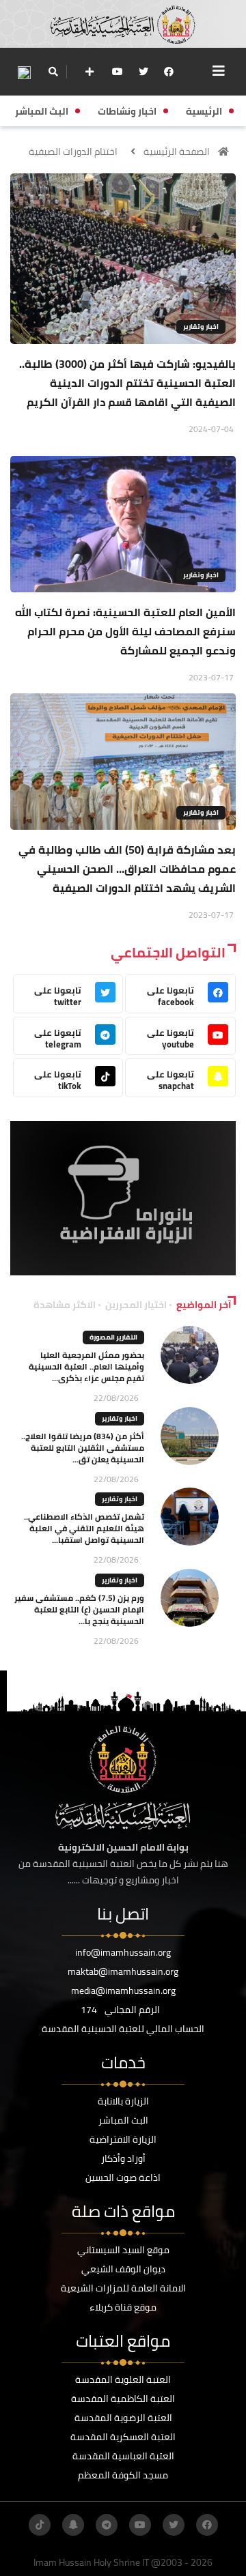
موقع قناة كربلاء (123, 2307)
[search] (53, 72)
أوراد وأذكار (123, 2158)
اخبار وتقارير (201, 327)
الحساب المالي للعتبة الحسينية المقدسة (123, 2029)
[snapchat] (73, 2525)
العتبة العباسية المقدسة (123, 2456)
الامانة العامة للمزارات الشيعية (123, 2288)
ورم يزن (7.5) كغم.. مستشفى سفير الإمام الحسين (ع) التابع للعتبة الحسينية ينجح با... (79, 1609)
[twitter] (143, 72)
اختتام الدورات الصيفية (73, 151)
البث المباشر (123, 2120)
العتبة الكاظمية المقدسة (123, 2399)
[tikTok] (40, 2525)
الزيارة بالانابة (123, 2101)
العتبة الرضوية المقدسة (123, 2418)
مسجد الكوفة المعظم (123, 2475)
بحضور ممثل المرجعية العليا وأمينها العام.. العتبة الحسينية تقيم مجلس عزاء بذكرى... (86, 1366)
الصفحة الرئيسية (177, 151)
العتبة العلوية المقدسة (123, 2379)
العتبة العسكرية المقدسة (123, 2437)
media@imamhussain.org (123, 1991)
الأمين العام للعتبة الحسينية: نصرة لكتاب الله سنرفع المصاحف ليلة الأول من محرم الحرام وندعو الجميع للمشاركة (125, 631)
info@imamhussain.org (123, 1952)
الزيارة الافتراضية (123, 2139)
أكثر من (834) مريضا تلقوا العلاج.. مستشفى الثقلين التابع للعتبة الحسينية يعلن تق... (83, 1448)
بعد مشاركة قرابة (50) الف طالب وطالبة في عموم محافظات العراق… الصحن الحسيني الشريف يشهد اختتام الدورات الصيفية (127, 869)
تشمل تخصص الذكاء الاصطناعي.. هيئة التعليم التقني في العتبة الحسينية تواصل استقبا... (84, 1528)
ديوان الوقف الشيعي (123, 2269)
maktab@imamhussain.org (123, 1971)
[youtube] (118, 72)
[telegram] (107, 2525)
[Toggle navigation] (219, 71)
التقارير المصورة (113, 1337)
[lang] (24, 72)
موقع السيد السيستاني (123, 2250)
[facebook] (169, 72)
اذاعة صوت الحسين (123, 2177)
